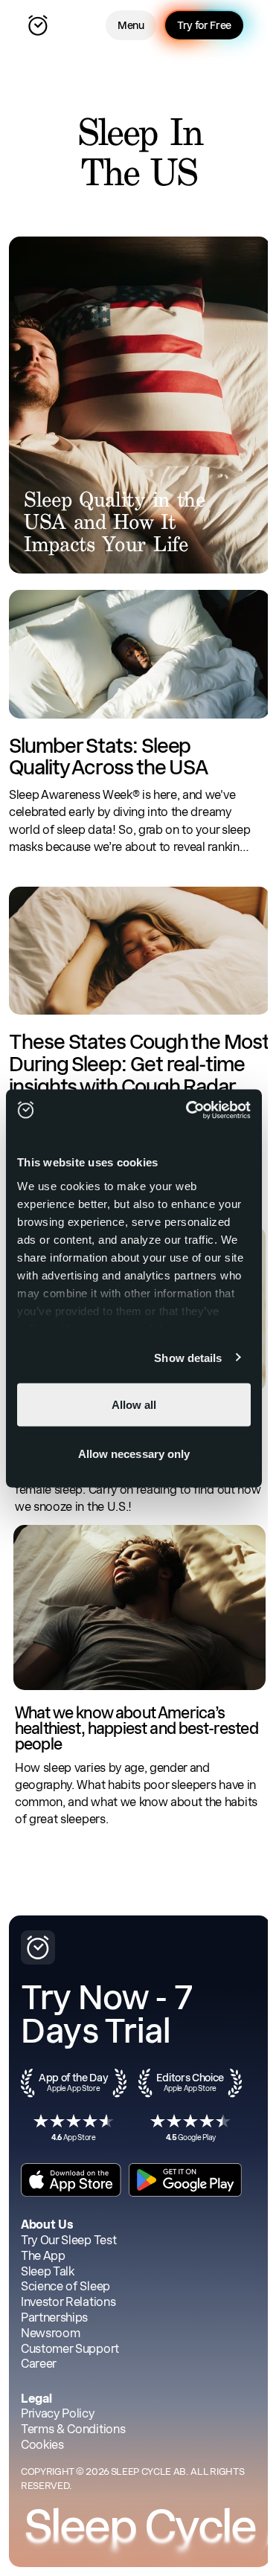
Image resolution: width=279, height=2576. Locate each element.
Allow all (134, 1405)
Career (39, 2364)
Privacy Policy (58, 2413)
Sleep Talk (48, 2271)
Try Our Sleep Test (68, 2240)
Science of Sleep (65, 2286)
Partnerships (54, 2318)
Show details (188, 1357)
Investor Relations (68, 2302)
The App (43, 2256)
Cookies (42, 2445)
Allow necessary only (134, 1453)
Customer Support (70, 2349)
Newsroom (50, 2333)
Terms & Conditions (73, 2429)
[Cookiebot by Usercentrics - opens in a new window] (189, 1110)
